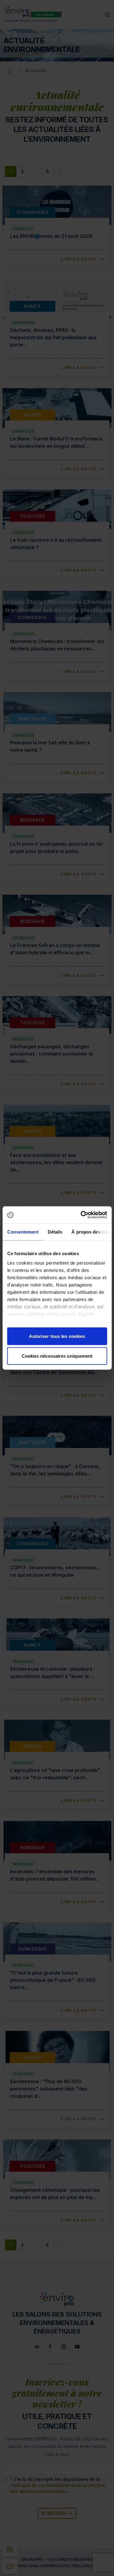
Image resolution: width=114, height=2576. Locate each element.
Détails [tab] (55, 1232)
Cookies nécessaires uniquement (57, 1356)
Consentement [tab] (23, 1232)
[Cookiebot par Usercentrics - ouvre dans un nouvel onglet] (81, 1215)
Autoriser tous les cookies (57, 1336)
